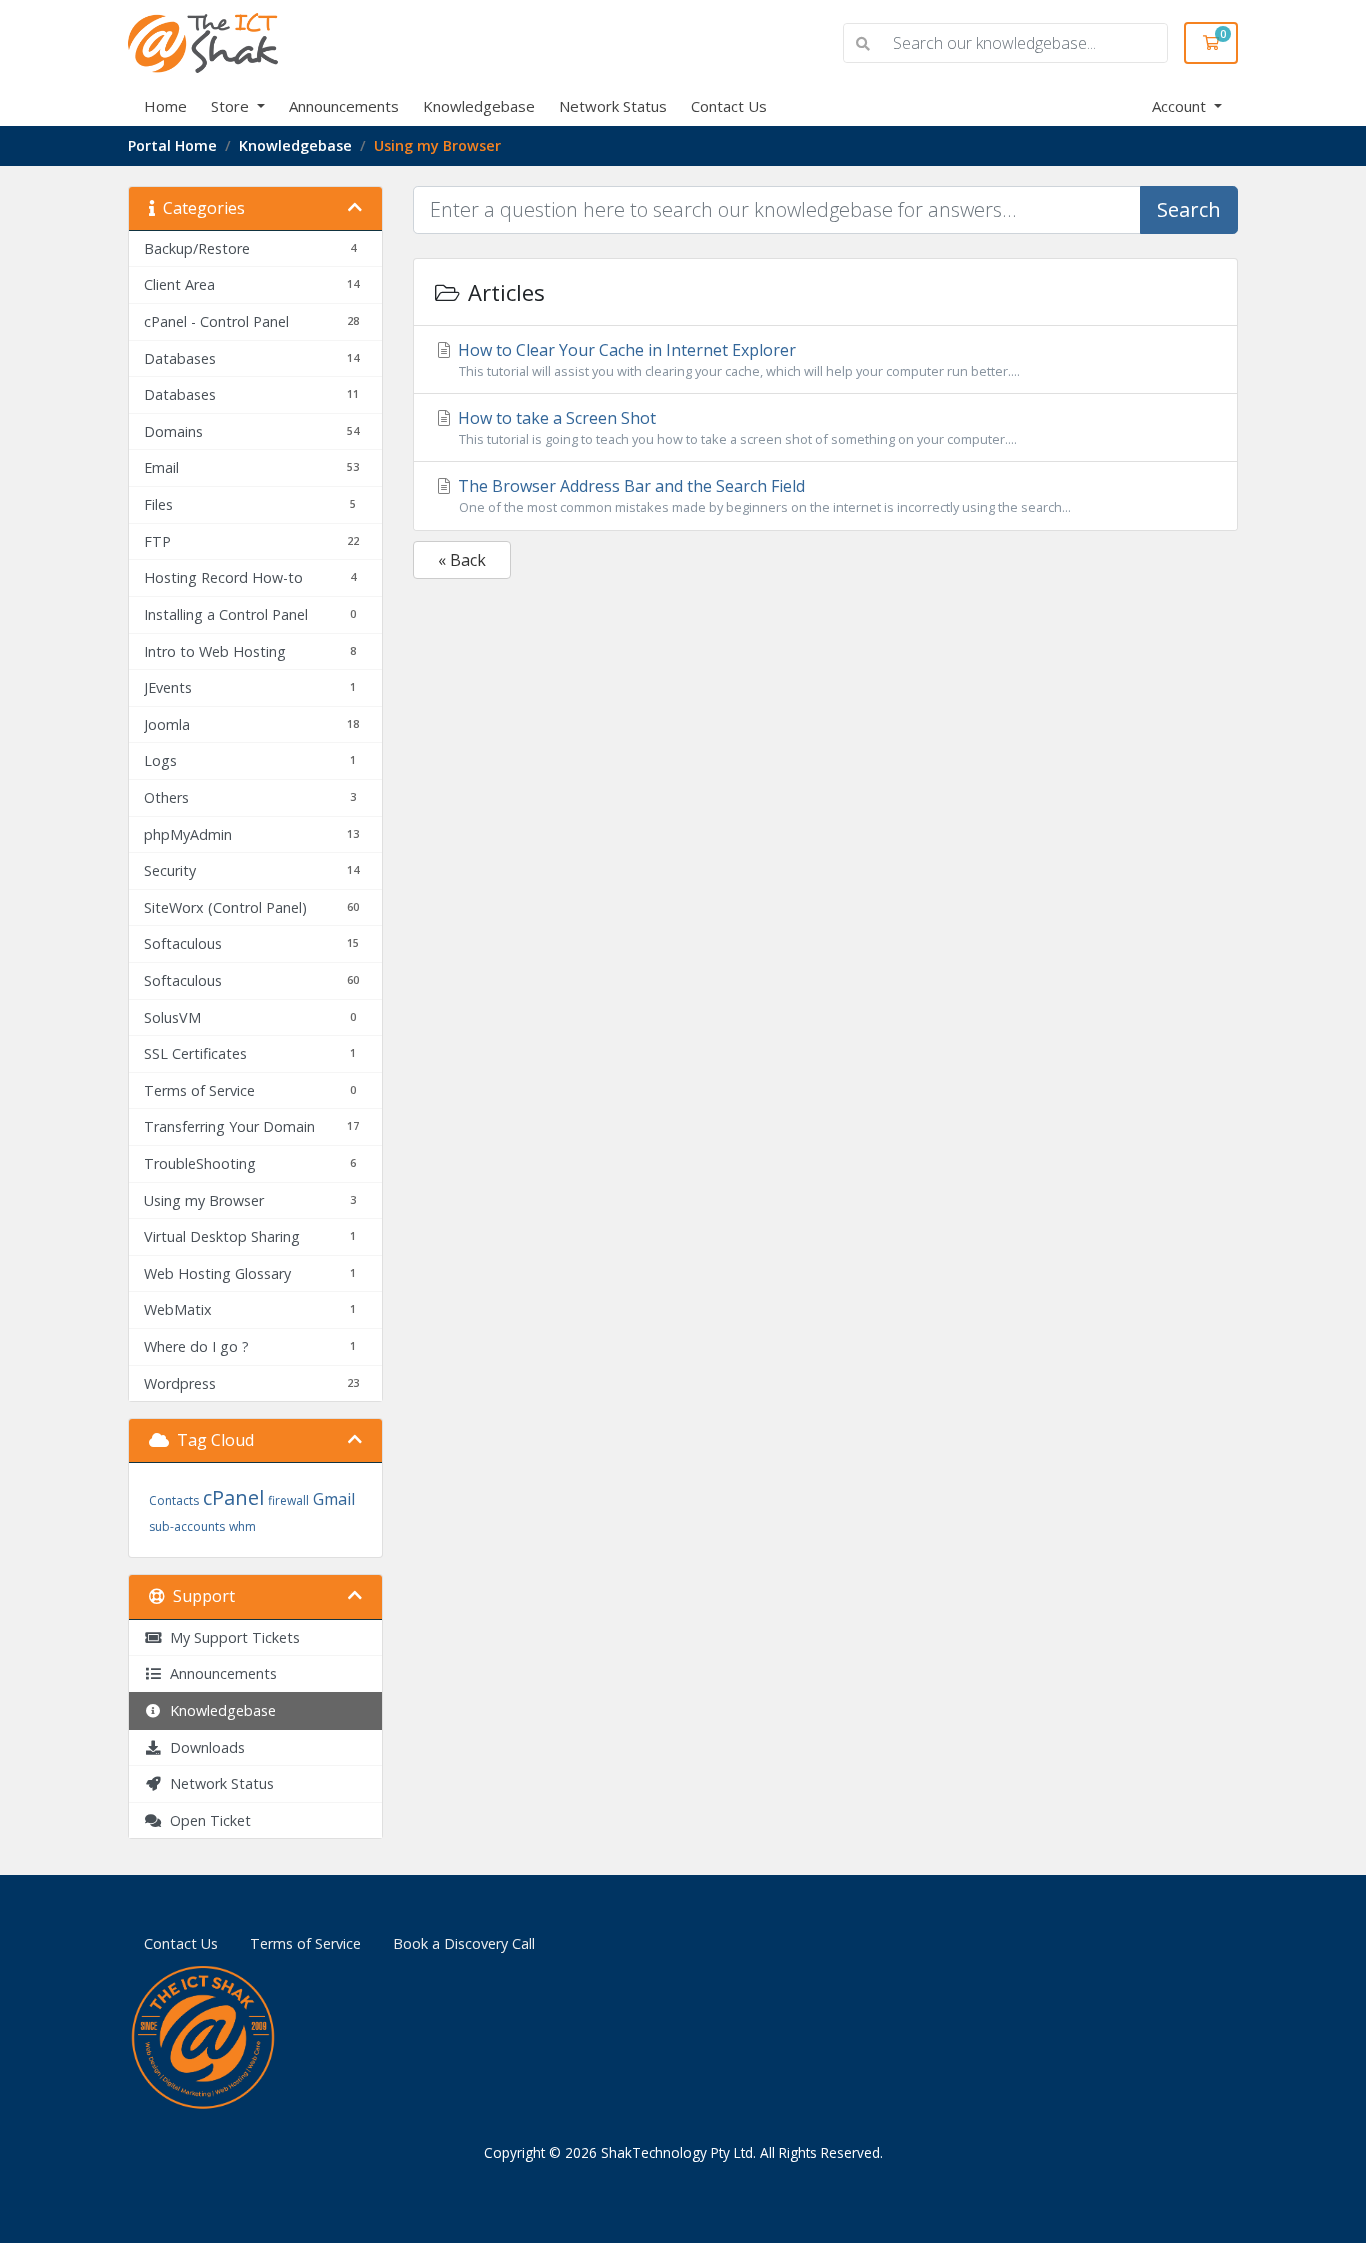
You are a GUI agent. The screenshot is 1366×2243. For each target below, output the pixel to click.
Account (1181, 106)
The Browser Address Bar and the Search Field (762, 495)
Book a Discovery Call (464, 1943)
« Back (462, 560)
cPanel (233, 1497)
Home (165, 106)
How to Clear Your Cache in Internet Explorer (737, 359)
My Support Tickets (231, 1637)
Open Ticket (206, 1820)
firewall (288, 1500)
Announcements (344, 106)
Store (232, 106)
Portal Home (172, 145)
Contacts (174, 1500)
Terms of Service (305, 1943)
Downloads (203, 1747)
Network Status (613, 106)
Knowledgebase (479, 106)
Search (1189, 209)
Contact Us (729, 106)
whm (242, 1526)
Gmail (334, 1499)
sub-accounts (187, 1526)
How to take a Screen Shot (735, 427)
